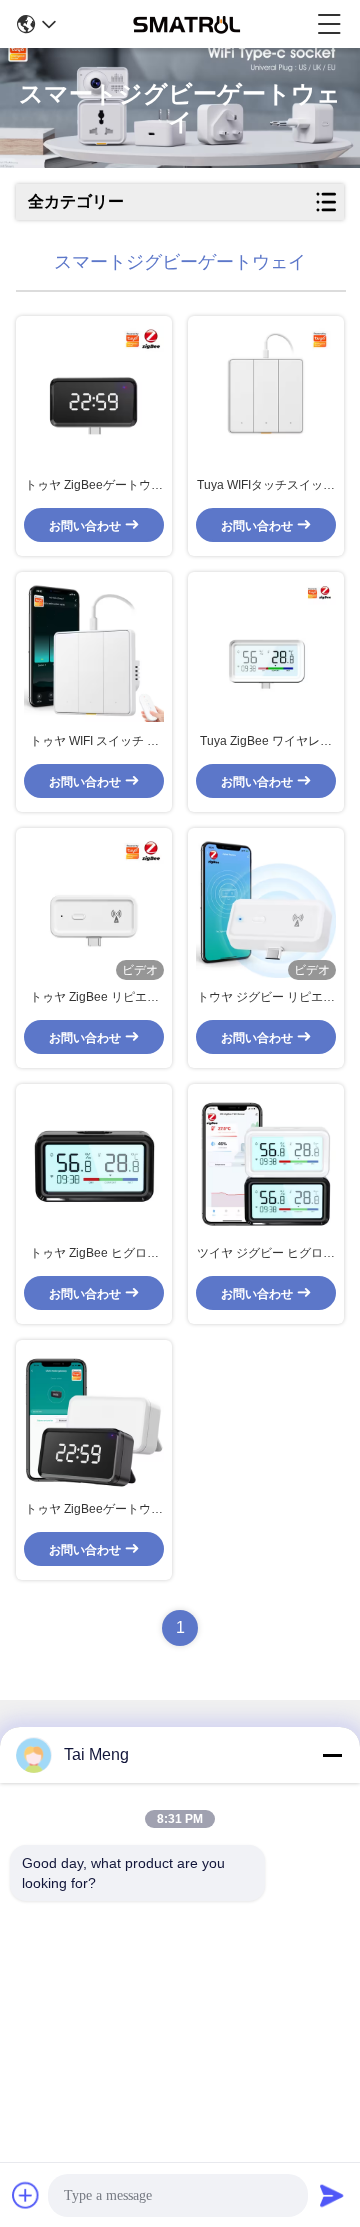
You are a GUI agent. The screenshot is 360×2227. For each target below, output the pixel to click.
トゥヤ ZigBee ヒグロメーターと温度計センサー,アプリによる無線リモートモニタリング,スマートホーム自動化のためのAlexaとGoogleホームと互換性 (94, 1254)
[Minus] (332, 1755)
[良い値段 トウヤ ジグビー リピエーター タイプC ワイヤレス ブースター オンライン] (266, 908)
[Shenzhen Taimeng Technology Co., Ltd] (187, 24)
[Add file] (26, 2195)
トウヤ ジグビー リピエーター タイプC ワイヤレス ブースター (266, 998)
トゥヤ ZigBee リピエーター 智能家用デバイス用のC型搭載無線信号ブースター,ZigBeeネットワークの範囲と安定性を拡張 (94, 998)
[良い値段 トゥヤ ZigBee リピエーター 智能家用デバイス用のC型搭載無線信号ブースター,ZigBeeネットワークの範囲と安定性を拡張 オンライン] (94, 908)
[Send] (332, 2195)
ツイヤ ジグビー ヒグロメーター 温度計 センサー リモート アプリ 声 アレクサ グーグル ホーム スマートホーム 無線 (266, 1254)
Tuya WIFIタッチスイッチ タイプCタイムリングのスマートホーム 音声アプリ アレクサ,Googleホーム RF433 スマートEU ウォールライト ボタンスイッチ (266, 486)
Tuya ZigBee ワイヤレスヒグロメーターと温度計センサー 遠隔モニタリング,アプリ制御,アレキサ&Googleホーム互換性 (266, 742)
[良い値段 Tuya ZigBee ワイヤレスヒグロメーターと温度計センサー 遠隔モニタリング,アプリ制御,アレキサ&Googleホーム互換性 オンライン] (266, 652)
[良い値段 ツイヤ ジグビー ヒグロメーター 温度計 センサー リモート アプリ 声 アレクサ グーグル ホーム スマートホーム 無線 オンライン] (266, 1164)
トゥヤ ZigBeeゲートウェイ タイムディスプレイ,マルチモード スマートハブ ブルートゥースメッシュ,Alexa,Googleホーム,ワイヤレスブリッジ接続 (94, 486)
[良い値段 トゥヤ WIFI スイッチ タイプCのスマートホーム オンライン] (94, 652)
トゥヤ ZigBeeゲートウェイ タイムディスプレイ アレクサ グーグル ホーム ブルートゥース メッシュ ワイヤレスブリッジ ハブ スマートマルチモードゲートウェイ (94, 1510)
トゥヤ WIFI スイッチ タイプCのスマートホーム (94, 742)
